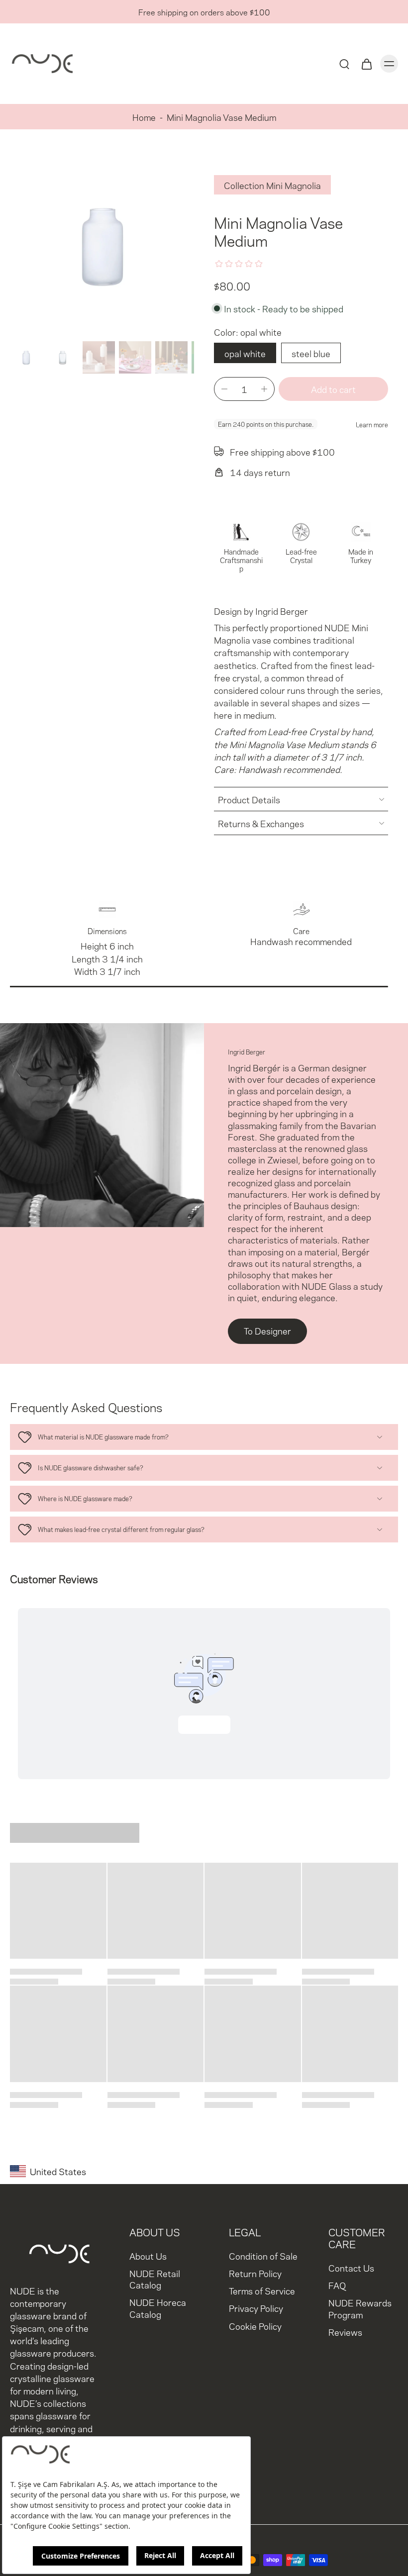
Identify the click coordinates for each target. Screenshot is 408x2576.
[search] (344, 64)
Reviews (345, 2332)
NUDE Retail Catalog (155, 2279)
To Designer (267, 1330)
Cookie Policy (255, 2326)
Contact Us (351, 2268)
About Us (148, 2256)
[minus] (224, 389)
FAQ (337, 2285)
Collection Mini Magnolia (272, 185)
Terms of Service (262, 2291)
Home (144, 117)
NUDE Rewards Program (360, 2308)
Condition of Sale (263, 2256)
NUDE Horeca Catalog (158, 2308)
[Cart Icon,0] (366, 64)
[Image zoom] (102, 245)
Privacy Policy (256, 2308)
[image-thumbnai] (26, 357)
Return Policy (255, 2273)
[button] (333, 389)
